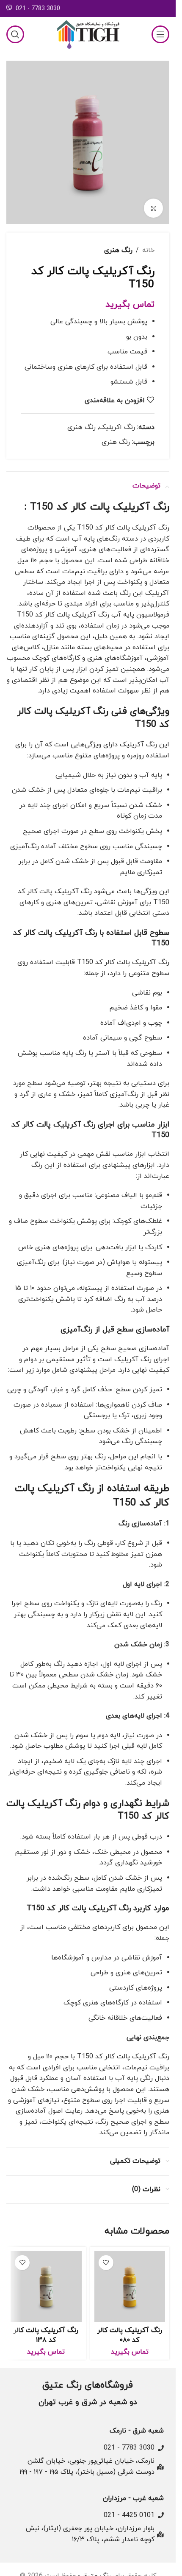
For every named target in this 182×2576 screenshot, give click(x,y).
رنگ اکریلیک (117, 427)
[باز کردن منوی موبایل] (160, 34)
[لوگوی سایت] (88, 34)
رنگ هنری (118, 250)
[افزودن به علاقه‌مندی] (106, 2263)
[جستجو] (15, 34)
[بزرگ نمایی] (153, 208)
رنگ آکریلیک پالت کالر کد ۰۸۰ (130, 2335)
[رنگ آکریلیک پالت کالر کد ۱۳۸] (46, 2287)
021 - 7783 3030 (38, 9)
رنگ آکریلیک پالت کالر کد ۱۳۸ (46, 2335)
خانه (148, 250)
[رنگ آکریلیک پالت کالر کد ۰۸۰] (130, 2287)
